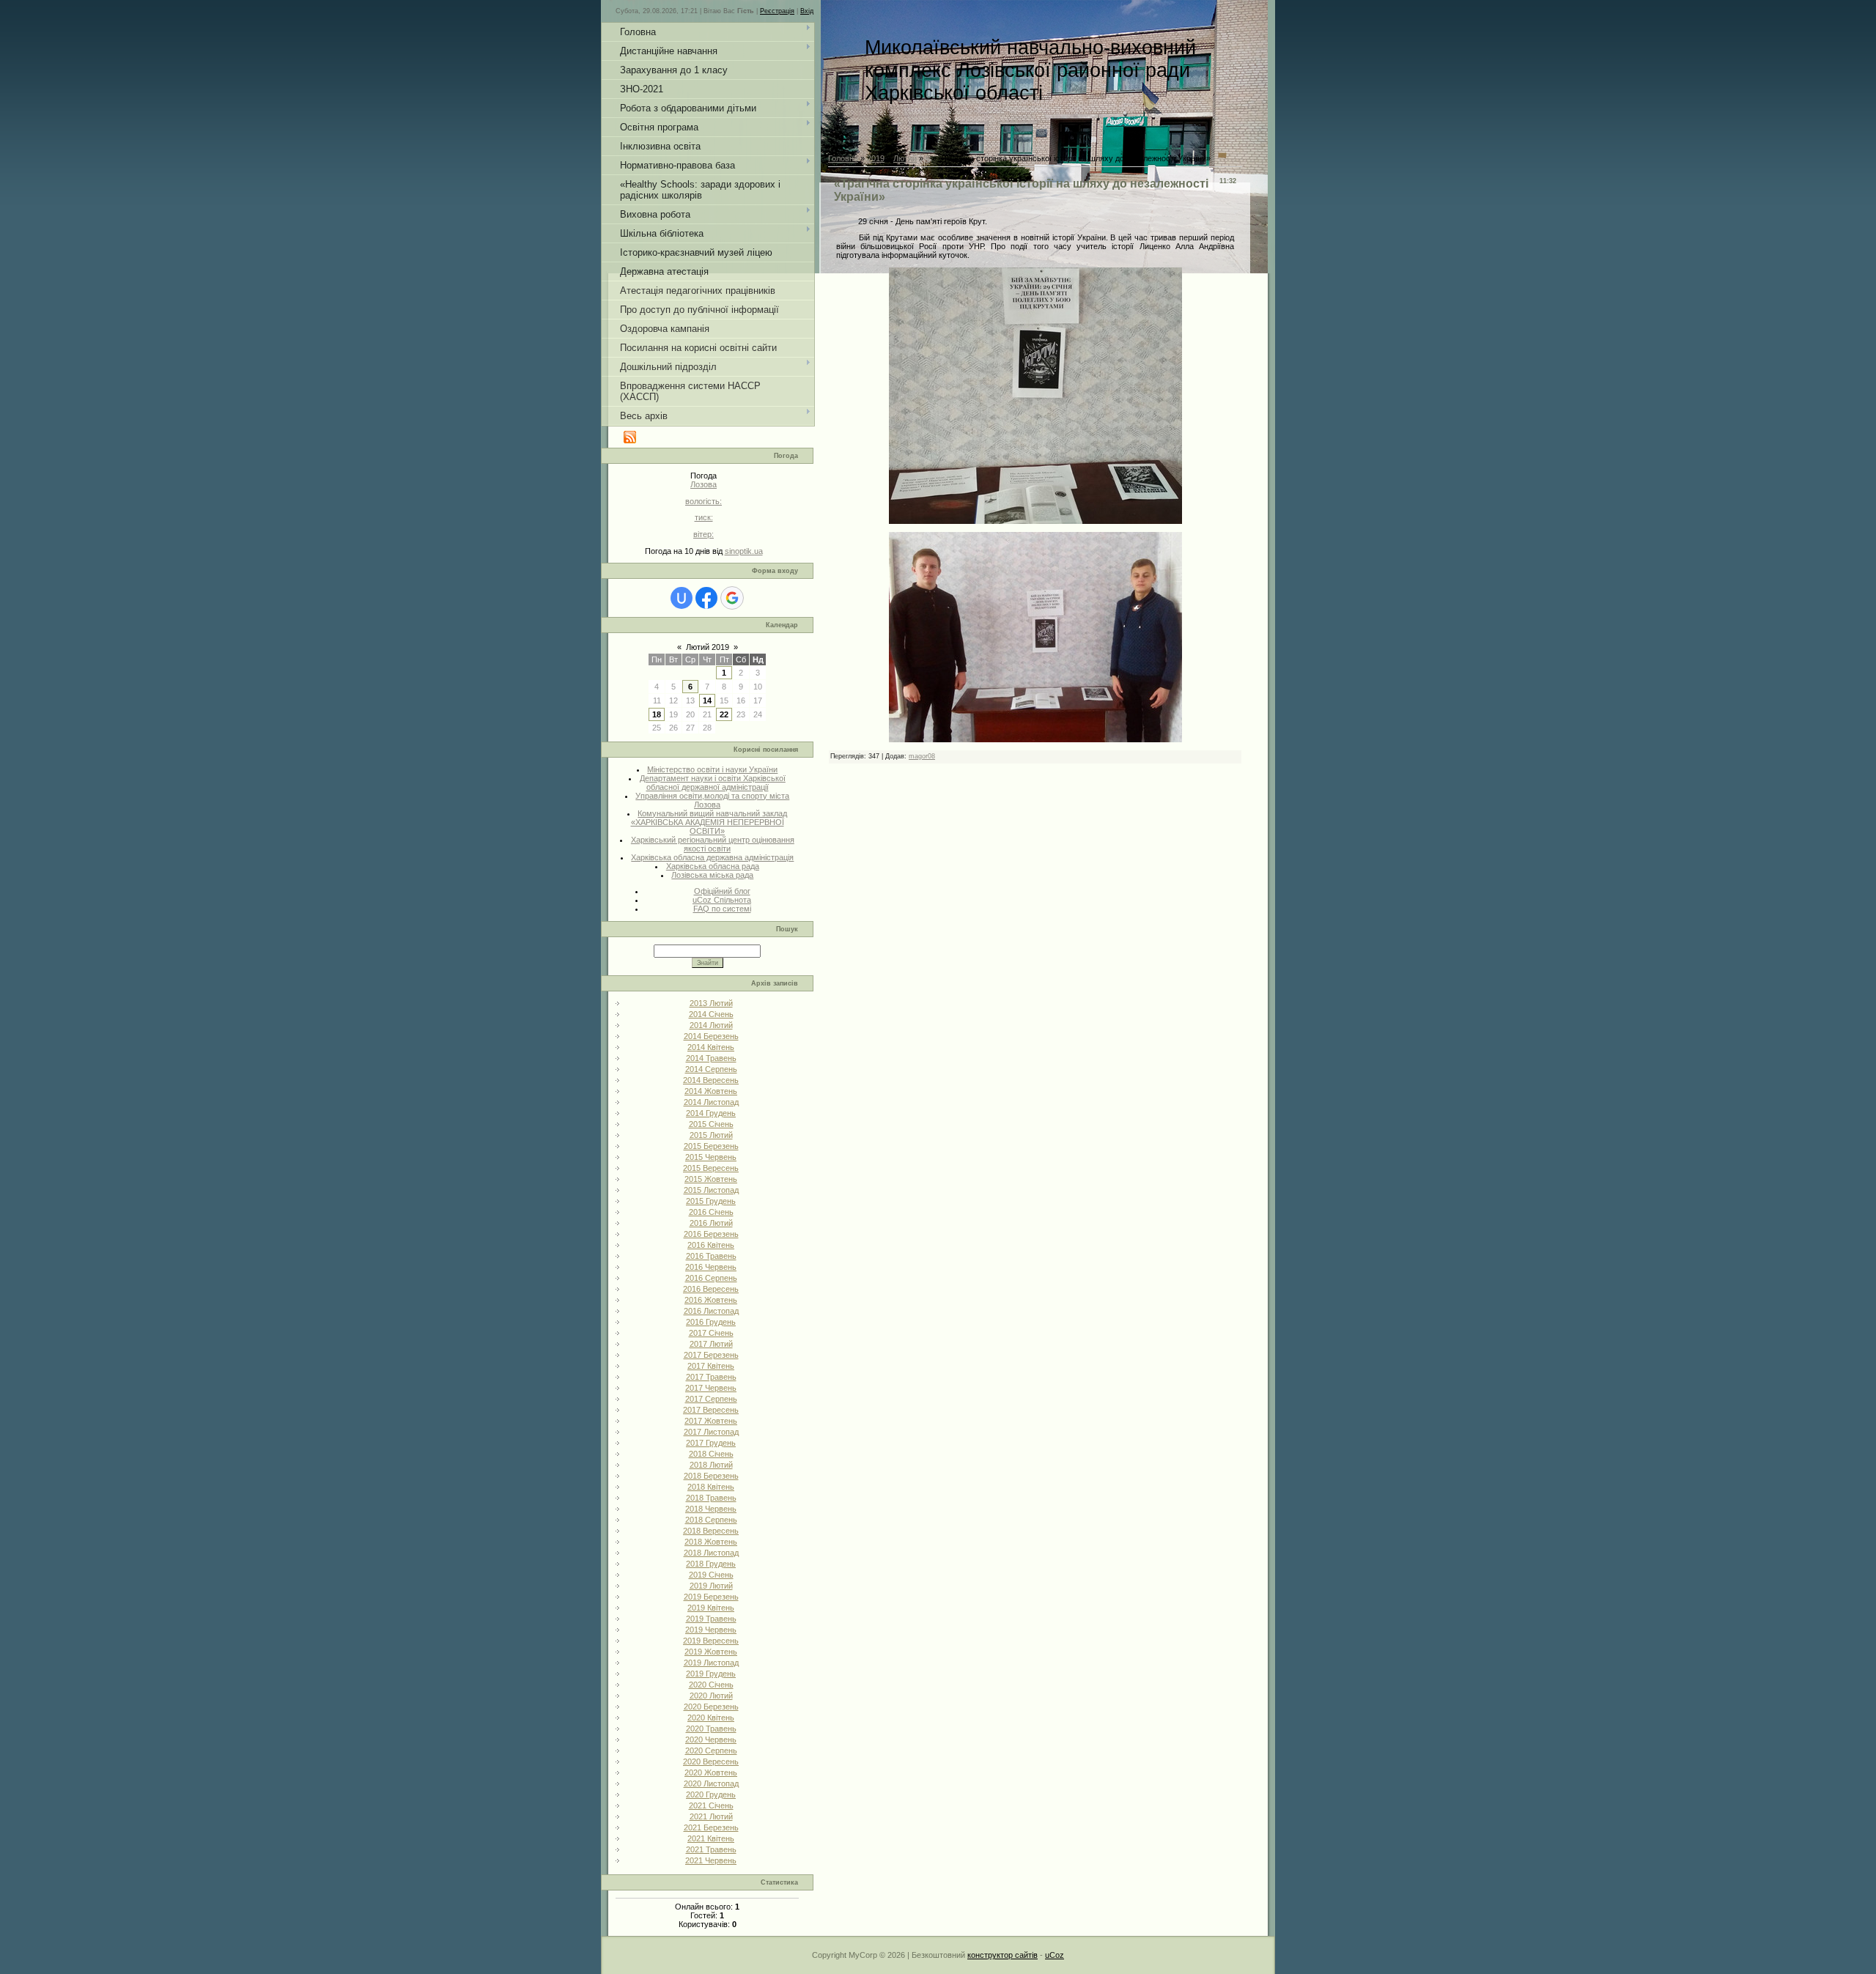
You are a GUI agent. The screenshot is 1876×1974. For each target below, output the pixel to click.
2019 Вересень (711, 1641)
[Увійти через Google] (732, 598)
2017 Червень (711, 1388)
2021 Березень (711, 1827)
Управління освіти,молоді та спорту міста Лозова (712, 800)
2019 (876, 158)
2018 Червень (711, 1509)
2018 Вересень (711, 1531)
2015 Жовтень (711, 1179)
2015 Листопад (711, 1190)
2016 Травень (711, 1256)
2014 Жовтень (711, 1091)
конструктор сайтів (1002, 1955)
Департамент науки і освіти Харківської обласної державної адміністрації (713, 783)
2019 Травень (711, 1619)
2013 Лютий (711, 1003)
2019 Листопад (711, 1663)
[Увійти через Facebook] (706, 598)
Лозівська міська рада (712, 875)
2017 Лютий (711, 1344)
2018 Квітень (711, 1487)
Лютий (905, 158)
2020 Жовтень (711, 1772)
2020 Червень (711, 1740)
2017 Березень (711, 1355)
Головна (843, 158)
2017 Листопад (711, 1432)
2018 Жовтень (711, 1542)
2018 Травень (711, 1498)
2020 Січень (711, 1685)
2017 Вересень (711, 1410)
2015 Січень (711, 1124)
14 (707, 700)
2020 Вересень (711, 1762)
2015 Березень (711, 1146)
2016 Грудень (711, 1322)
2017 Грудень (711, 1443)
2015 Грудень (711, 1201)
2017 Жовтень (711, 1421)
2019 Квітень (711, 1608)
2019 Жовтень (711, 1652)
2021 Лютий (711, 1816)
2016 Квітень (711, 1245)
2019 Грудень (711, 1674)
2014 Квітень (711, 1047)
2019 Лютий (711, 1586)
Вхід (807, 11)
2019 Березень (711, 1597)
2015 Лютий (711, 1135)
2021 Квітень (711, 1838)
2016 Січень (711, 1212)
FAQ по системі (722, 909)
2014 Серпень (711, 1069)
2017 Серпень (711, 1399)
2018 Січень (711, 1454)
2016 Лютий (711, 1223)
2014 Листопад (711, 1102)
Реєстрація (777, 11)
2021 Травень (711, 1849)
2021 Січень (711, 1805)
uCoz (1055, 1955)
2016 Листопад (711, 1311)
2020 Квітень (711, 1718)
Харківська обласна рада (713, 866)
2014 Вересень (711, 1080)
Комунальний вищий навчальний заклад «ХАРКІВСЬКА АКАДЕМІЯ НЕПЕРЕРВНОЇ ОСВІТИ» (709, 822)
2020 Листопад (711, 1783)
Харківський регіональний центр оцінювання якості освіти (713, 844)
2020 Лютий (711, 1696)
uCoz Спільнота (722, 900)
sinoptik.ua (744, 551)
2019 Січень (711, 1575)
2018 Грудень (711, 1564)
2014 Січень (711, 1014)
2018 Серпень (711, 1520)
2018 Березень (711, 1476)
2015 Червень (711, 1157)
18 (657, 714)
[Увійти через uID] (682, 598)
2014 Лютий (711, 1025)
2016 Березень (711, 1234)
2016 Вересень (711, 1289)
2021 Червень (711, 1860)
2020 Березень (711, 1707)
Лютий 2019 (708, 647)
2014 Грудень (711, 1113)
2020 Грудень (711, 1794)
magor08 (922, 756)
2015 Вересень (711, 1168)
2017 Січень (711, 1333)
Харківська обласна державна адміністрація (712, 857)
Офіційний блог (722, 891)
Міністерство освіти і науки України (712, 769)
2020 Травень (711, 1729)
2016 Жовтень (711, 1300)
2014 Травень (711, 1058)
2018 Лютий (711, 1465)
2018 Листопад (711, 1553)
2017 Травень (711, 1377)
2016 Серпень (711, 1278)
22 (724, 714)
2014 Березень (711, 1036)
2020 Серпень (711, 1751)
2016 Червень (711, 1267)
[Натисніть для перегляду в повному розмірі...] (1035, 521)
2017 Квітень (711, 1366)
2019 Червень (711, 1630)
